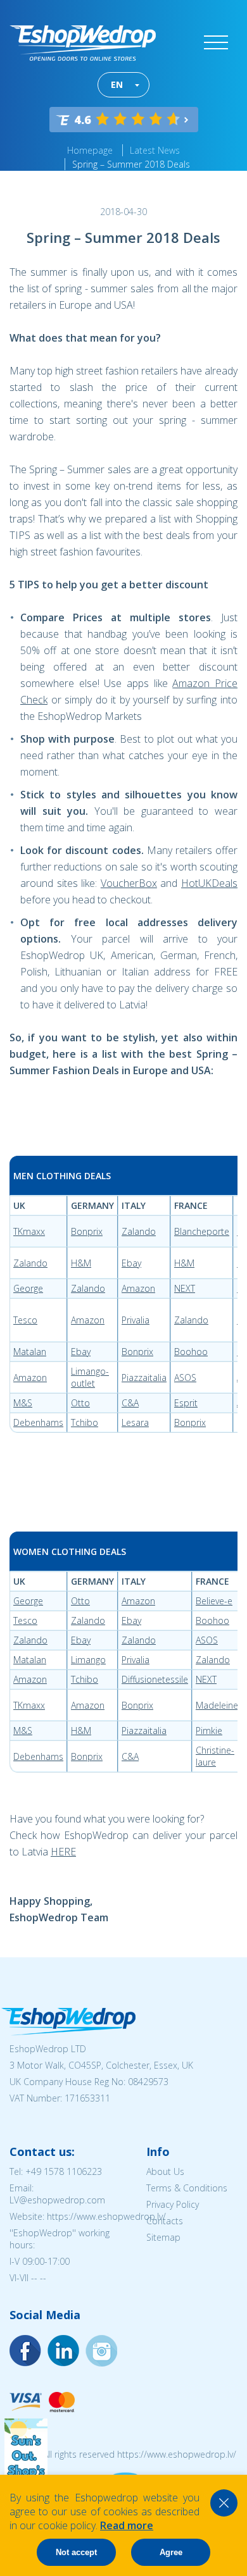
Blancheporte (202, 1231)
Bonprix (87, 1231)
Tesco (25, 1320)
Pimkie (209, 1731)
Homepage (90, 150)
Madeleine (217, 1705)
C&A (130, 1403)
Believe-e (214, 1601)
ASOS (185, 1378)
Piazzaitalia (144, 1378)
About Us (165, 2171)
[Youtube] (101, 2351)
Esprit (186, 1403)
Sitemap (163, 2237)
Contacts (165, 2221)
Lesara (135, 1422)
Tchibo (85, 1422)
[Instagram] (63, 2351)
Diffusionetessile (155, 1679)
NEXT (185, 1288)
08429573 (148, 2082)
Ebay (131, 1263)
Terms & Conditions (187, 2188)
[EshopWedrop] (83, 43)
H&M (81, 1263)
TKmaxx (29, 1231)
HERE (63, 1852)
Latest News (155, 150)
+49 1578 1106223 (64, 2171)
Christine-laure (215, 1756)
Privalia (136, 1320)
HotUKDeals (209, 883)
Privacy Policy (173, 2204)
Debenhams (38, 1422)
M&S (23, 1403)
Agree (171, 2552)
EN (117, 84)
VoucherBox (129, 883)
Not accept (76, 2552)
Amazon (138, 1288)
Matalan (30, 1352)
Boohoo (191, 1352)
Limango (88, 1660)
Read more (127, 2525)
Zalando (139, 1231)
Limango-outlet (90, 1377)
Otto (80, 1403)
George (28, 1288)
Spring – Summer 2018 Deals (131, 164)
